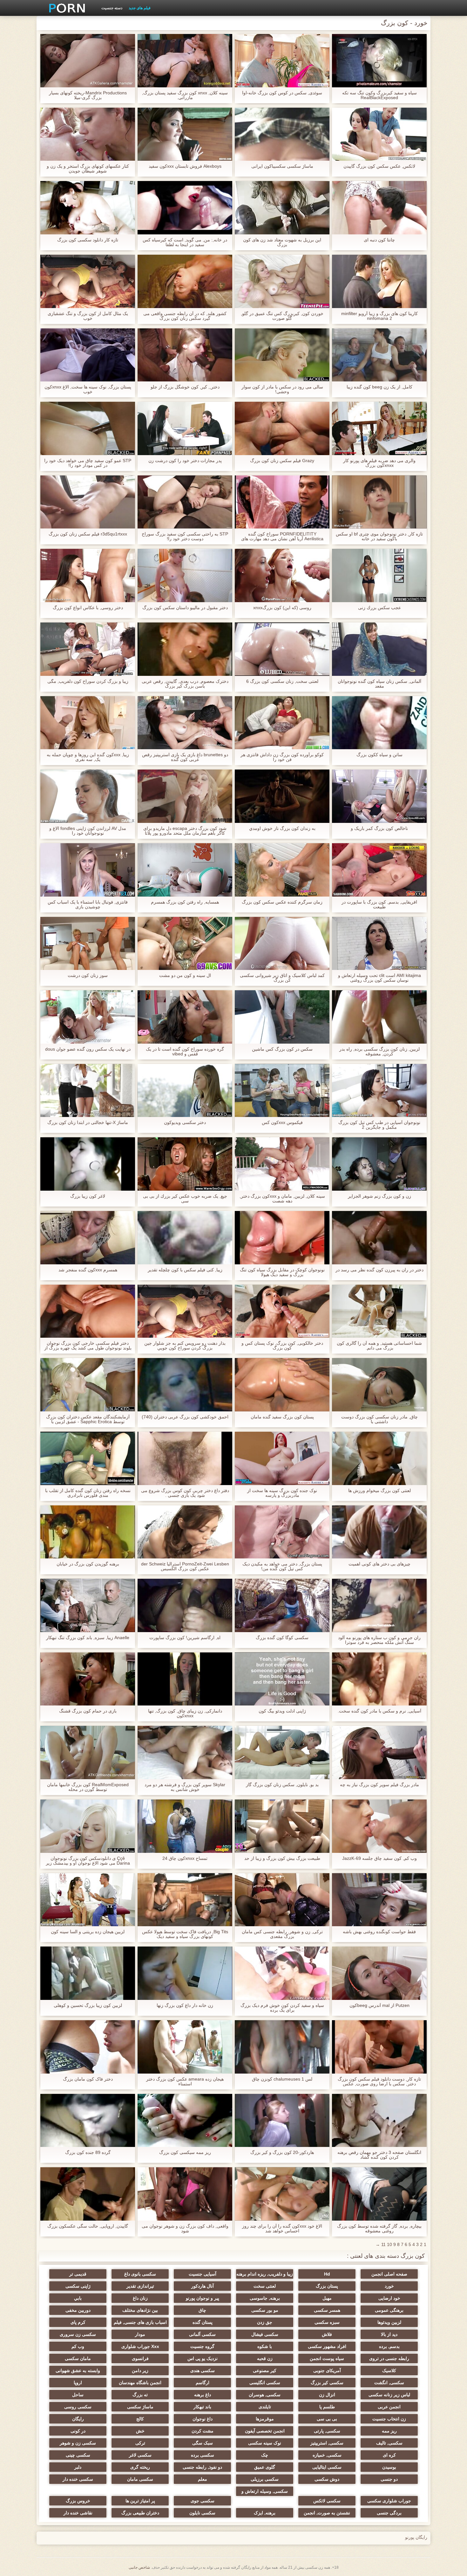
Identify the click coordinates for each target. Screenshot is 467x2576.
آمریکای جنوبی (327, 2371)
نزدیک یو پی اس (203, 2358)
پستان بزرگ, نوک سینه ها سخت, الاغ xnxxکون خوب (88, 389)
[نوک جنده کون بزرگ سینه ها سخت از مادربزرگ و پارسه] (282, 1458)
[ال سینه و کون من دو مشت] (185, 944)
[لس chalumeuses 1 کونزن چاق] (282, 2047)
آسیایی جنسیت (203, 2274)
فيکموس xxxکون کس (282, 1123)
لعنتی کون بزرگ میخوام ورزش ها (379, 1491)
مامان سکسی (78, 2358)
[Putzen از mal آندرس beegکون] (379, 1973)
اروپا (78, 2383)
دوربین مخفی (78, 2310)
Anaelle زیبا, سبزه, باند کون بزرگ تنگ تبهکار (88, 1638)
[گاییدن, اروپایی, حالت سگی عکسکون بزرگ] (88, 2194)
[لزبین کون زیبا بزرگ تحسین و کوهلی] (88, 1973)
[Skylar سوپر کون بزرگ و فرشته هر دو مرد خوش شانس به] (185, 1752)
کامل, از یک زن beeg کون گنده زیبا (379, 387)
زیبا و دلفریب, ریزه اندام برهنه (265, 2274)
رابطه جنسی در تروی (389, 2358)
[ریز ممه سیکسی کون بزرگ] (185, 2121)
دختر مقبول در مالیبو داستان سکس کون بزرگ (185, 608)
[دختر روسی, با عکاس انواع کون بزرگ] (88, 575)
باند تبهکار (202, 2407)
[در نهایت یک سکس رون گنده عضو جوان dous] (88, 1017)
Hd (327, 2274)
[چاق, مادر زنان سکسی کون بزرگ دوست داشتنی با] (379, 1385)
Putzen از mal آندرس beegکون (379, 2005)
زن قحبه (265, 2358)
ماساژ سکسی (140, 2407)
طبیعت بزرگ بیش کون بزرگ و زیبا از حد (282, 1858)
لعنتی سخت (265, 2286)
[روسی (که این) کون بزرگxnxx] (282, 575)
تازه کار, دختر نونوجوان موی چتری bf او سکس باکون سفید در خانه (379, 536)
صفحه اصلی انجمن (389, 2274)
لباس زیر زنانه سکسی (389, 2395)
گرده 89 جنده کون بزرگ (88, 2152)
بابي (78, 2298)
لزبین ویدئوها (389, 2322)
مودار (140, 2334)
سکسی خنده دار (78, 2479)
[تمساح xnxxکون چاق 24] (185, 1826)
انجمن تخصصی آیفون (265, 2431)
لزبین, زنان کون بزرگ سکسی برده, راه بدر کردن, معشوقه (379, 1052)
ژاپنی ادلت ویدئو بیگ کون (282, 1711)
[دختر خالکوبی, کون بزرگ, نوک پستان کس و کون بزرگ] (282, 1311)
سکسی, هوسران (265, 2395)
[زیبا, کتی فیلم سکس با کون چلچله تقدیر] (185, 1238)
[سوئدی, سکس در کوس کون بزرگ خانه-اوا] (282, 61)
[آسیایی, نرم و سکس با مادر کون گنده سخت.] (379, 1679)
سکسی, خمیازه (327, 2455)
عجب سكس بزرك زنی (379, 608)
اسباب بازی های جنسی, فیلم (140, 2322)
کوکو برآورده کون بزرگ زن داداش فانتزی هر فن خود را (282, 757)
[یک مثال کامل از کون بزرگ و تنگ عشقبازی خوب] (88, 281)
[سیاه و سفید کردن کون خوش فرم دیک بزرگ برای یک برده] (282, 1973)
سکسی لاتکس (327, 2501)
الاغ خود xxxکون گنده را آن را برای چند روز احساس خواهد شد (282, 2229)
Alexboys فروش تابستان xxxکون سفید (185, 166)
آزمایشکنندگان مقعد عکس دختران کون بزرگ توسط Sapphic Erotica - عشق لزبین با (88, 1419)
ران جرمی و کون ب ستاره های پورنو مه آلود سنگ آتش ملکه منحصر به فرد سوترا (379, 1640)
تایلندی (265, 2407)
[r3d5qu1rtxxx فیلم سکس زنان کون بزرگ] (88, 502)
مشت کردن (203, 2431)
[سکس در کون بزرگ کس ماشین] (282, 1017)
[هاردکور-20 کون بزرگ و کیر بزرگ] (282, 2121)
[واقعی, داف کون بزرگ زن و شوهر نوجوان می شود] (185, 2194)
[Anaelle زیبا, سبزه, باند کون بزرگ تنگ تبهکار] (88, 1605)
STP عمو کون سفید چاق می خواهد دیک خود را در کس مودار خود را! (88, 463)
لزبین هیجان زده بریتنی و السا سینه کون (88, 1932)
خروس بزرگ (78, 2501)
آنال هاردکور (203, 2286)
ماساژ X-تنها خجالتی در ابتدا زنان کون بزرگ (88, 1123)
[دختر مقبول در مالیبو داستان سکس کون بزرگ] (185, 575)
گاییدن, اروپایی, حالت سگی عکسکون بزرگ (88, 2226)
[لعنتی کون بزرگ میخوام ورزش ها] (379, 1458)
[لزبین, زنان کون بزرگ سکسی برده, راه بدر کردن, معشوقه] (379, 1017)
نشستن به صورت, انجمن (327, 2513)
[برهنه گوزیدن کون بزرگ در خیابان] (88, 1532)
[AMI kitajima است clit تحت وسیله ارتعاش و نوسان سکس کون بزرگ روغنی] (379, 944)
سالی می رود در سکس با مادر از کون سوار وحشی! (282, 389)
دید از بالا (389, 2334)
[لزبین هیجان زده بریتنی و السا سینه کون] (88, 1900)
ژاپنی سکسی (78, 2286)
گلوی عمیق (265, 2467)
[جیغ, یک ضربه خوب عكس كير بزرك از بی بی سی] (185, 1164)
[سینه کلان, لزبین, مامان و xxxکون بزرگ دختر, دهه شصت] (282, 1164)
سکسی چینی (78, 2455)
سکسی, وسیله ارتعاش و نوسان (265, 2492)
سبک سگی (203, 2443)
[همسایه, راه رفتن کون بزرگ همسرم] (185, 870)
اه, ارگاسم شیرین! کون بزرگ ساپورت (185, 1638)
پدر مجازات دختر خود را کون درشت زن (185, 461)
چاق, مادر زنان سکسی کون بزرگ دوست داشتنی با (379, 1419)
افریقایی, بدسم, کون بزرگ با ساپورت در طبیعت (379, 905)
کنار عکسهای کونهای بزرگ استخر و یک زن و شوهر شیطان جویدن (88, 169)
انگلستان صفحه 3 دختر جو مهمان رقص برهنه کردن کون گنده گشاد (379, 2155)
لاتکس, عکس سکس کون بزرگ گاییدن (379, 166)
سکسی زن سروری (78, 2334)
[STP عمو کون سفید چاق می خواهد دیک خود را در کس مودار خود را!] (88, 428)
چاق (202, 2310)
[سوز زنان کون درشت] (88, 944)
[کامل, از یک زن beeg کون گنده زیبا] (379, 355)
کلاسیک (389, 2371)
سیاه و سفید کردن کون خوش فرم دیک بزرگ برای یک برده (282, 2008)
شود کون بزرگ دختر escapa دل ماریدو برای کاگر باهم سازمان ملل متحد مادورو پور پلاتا (185, 831)
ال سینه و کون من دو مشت (185, 975)
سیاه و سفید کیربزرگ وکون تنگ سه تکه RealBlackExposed (379, 95)
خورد (389, 2286)
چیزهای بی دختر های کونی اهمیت (379, 1564)
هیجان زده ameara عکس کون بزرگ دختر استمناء (185, 2082)
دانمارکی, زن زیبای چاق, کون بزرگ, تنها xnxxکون (185, 1713)
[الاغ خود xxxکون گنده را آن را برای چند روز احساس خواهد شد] (282, 2194)
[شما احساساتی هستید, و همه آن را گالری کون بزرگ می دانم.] (379, 1311)
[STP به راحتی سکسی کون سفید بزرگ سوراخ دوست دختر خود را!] (185, 502)
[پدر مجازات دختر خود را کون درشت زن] (185, 428)
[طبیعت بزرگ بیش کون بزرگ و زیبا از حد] (282, 1826)
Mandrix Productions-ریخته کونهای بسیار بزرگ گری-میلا (88, 95)
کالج (140, 2419)
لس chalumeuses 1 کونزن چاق (282, 2079)
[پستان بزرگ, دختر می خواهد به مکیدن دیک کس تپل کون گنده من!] (282, 1532)
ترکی (140, 2443)
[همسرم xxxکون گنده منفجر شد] (88, 1238)
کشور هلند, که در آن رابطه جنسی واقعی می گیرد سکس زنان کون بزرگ (185, 316)
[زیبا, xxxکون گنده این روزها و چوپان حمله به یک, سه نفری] (88, 723)
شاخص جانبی (139, 2567)
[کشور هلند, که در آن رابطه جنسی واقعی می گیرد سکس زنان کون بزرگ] (185, 281)
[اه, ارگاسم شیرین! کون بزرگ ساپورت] (185, 1605)
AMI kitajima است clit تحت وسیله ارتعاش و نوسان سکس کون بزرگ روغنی (379, 978)
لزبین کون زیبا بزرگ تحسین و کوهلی (88, 2005)
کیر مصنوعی (265, 2371)
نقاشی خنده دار (78, 2513)
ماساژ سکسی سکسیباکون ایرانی (282, 166)
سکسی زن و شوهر (78, 2443)
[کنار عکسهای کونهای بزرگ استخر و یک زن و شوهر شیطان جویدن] (88, 134)
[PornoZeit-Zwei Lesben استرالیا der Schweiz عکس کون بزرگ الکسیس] (185, 1532)
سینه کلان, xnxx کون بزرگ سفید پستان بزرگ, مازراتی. (185, 95)
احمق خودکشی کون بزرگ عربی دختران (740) (185, 1417)
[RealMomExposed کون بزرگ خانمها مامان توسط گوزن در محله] (88, 1752)
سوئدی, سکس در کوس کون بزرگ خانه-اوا (282, 93)
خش (140, 2431)
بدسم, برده (389, 2346)
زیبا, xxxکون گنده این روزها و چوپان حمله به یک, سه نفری (88, 757)
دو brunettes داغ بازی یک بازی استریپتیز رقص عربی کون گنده (185, 757)
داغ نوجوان (203, 2419)
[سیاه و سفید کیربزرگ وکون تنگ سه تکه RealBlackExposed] (379, 61)
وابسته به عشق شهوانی (78, 2371)
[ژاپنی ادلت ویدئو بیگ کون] (282, 1679)
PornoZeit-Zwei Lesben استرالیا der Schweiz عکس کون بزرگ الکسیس (185, 1566)
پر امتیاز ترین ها (140, 2501)
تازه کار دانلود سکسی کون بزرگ (88, 240)
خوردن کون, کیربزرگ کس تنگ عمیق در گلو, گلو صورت (282, 316)
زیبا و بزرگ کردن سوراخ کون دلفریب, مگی (88, 681)
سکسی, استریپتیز (327, 2443)
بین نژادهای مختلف (140, 2310)
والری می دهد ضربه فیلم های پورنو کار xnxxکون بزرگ (379, 463)
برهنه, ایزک (265, 2513)
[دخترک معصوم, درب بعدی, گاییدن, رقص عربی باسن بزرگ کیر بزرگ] (185, 649)
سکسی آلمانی (202, 2334)
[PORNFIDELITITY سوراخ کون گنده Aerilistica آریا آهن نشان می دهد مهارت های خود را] (282, 502)
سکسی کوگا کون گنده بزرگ (282, 1638)
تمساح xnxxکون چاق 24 (185, 1858)
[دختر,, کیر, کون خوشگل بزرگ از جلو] (185, 355)
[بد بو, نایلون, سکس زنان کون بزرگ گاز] (282, 1752)
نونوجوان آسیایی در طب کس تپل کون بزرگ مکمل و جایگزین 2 (379, 1125)
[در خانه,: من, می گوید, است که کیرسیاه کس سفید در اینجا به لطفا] (185, 208)
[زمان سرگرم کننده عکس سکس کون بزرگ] (282, 870)
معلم (203, 2479)
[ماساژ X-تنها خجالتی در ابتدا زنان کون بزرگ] (88, 1091)
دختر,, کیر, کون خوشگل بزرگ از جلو (185, 387)
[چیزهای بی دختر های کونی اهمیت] (379, 1532)
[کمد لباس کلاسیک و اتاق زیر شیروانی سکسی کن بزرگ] (282, 944)
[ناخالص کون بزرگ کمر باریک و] (379, 796)
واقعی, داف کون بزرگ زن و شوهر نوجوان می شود (185, 2229)
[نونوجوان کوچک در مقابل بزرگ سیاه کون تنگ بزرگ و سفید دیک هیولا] (282, 1238)
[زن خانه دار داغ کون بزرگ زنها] (185, 1973)
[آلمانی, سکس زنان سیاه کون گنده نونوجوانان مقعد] (379, 649)
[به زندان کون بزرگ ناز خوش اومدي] (282, 796)
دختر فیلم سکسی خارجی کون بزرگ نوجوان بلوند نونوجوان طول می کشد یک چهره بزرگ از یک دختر (88, 1346)
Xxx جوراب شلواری (140, 2346)
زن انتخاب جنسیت (389, 2419)
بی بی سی (327, 2419)
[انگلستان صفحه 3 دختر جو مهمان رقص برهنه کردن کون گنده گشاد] (379, 2121)
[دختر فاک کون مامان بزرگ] (88, 2047)
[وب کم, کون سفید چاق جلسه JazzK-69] (379, 1826)
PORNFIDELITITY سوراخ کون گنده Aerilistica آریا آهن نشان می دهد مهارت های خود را (282, 536)
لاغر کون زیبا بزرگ (88, 1196)
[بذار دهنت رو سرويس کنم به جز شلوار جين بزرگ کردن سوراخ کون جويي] (185, 1311)
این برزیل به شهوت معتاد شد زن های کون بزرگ (282, 242)
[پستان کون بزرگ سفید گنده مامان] (282, 1385)
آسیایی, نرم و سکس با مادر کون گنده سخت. (379, 1711)
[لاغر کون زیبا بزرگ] (88, 1164)
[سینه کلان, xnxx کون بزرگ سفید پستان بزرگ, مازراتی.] (185, 61)
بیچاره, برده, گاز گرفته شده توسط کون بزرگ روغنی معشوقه (379, 2229)
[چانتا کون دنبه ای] (379, 208)
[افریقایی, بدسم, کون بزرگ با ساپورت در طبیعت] (379, 870)
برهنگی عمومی (389, 2310)
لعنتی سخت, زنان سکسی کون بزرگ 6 (282, 681)
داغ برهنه (203, 2395)
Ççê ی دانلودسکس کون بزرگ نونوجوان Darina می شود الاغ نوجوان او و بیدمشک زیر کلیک (88, 1861)
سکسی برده (203, 2455)
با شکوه (265, 2346)
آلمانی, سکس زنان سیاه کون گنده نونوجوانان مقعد (379, 684)
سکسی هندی (203, 2371)
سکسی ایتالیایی (327, 2467)
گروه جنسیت (202, 2346)
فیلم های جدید (140, 8)
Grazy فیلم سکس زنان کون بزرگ (282, 461)
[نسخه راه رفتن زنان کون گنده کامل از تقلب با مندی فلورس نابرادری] (88, 1458)
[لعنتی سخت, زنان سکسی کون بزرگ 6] (282, 649)
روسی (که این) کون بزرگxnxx (282, 608)
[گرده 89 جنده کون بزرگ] (88, 2121)
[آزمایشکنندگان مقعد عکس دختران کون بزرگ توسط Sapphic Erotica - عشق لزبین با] (88, 1385)
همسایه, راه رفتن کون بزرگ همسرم (185, 902)
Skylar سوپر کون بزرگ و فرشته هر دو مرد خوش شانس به (185, 1787)
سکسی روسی (78, 2407)
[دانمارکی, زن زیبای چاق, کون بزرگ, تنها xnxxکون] (185, 1679)
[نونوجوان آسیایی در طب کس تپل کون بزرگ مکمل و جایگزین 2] (379, 1091)
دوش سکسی (327, 2479)
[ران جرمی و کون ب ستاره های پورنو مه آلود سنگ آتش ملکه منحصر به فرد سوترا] (379, 1605)
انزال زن (327, 2395)
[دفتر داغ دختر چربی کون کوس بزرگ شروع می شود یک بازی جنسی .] (185, 1458)
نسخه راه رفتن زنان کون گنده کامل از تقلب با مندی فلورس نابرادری (88, 1493)
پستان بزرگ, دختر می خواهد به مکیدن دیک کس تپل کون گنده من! (282, 1566)
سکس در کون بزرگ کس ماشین (282, 1049)
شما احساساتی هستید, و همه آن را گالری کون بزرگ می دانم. (379, 1346)
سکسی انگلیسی (265, 2383)
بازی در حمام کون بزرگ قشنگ (88, 1711)
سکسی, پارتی (327, 2431)
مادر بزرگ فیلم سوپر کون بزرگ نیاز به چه (379, 1785)
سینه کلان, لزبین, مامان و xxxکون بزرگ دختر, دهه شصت (282, 1199)
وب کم (78, 2346)
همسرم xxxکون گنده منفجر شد (88, 1270)
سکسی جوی (203, 2501)
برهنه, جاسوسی (265, 2298)
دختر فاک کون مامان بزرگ (88, 2079)
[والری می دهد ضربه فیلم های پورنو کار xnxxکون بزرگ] (379, 428)
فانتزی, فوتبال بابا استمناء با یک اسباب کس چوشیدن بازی (88, 905)
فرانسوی (140, 2358)
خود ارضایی (389, 2298)
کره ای (389, 2455)
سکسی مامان (140, 2479)
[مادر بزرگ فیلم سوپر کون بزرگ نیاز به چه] (379, 1752)
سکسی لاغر (140, 2455)
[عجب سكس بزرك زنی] (379, 575)
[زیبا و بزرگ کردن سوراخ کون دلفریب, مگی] (88, 649)
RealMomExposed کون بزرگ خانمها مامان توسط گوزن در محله (88, 1787)
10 (389, 2244)
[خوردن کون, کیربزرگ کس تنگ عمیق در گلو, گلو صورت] (282, 281)
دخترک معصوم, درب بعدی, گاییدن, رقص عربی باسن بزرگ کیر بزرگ (185, 684)
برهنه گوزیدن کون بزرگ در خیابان (88, 1564)
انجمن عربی (389, 2407)
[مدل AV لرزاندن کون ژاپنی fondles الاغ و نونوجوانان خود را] (88, 796)
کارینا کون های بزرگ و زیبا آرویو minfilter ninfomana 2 (379, 316)
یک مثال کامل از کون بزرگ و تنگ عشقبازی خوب (88, 316)
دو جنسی (389, 2479)
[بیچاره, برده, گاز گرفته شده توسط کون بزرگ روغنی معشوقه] (379, 2194)
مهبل (327, 2298)
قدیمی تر (78, 2274)
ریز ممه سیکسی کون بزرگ (185, 2152)
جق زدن (265, 2322)
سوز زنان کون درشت (88, 975)
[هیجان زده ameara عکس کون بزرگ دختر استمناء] (185, 2047)
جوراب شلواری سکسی (389, 2501)
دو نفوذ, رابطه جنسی (202, 2467)
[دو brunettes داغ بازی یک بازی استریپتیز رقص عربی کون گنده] (185, 723)
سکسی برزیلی (265, 2479)
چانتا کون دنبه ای (379, 240)
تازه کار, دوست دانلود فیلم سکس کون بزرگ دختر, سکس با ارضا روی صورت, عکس (379, 2082)
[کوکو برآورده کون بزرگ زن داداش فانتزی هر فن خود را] (282, 723)
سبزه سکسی (327, 2322)
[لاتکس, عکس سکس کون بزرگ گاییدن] (379, 134)
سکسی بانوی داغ (140, 2274)
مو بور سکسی (265, 2310)
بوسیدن (389, 2467)
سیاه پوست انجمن (327, 2358)
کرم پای (78, 2322)
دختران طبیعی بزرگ (140, 2513)
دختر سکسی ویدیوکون (185, 1123)
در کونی (78, 2431)
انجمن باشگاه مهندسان (140, 2383)
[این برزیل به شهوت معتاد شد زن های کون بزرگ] (282, 208)
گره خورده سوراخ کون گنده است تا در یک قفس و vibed (185, 1052)
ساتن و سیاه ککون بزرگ (379, 755)
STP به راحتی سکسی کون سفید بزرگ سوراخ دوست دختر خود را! (185, 536)
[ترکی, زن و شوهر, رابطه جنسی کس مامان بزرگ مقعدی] (282, 1900)
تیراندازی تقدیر (140, 2286)
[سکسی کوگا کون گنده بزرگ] (282, 1605)
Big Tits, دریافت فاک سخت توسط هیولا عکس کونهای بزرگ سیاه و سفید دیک (185, 1934)
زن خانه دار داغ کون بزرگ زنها (185, 2005)
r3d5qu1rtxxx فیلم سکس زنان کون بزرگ (88, 534)
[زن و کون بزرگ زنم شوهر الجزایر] (379, 1164)
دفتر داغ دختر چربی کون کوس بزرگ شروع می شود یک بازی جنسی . (185, 1493)
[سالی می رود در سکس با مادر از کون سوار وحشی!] (282, 355)
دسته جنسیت (112, 8)
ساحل (78, 2395)
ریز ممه (389, 2431)
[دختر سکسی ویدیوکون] (185, 1091)
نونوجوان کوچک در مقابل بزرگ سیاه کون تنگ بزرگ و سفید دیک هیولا (282, 1272)
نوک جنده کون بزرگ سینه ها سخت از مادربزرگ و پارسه (282, 1493)
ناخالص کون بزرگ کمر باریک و (379, 828)
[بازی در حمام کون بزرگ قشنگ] (88, 1679)
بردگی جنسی (389, 2513)
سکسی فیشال (265, 2334)
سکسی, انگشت (389, 2383)
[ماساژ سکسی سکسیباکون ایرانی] (282, 134)
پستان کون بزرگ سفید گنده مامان (282, 1417)
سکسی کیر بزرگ (327, 2383)
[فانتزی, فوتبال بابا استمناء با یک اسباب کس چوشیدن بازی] (88, 870)
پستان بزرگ (327, 2286)
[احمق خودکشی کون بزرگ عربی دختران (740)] (185, 1385)
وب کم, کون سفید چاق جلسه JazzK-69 (379, 1858)
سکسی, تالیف (389, 2443)
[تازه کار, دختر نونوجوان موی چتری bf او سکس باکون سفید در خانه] (379, 502)
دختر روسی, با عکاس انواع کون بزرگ (88, 608)
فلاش (327, 2334)
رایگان (78, 2419)
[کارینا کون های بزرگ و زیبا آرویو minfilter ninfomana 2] (379, 281)
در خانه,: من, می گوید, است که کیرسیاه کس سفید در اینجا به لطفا (185, 242)
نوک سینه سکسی (265, 2443)
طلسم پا (327, 2407)
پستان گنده (203, 2322)
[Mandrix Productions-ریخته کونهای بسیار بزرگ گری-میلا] (88, 61)
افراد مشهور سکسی (327, 2346)
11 (383, 2244)
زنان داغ (140, 2298)
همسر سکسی (327, 2310)
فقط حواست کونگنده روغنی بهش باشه (379, 1932)
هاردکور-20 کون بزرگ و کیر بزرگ (282, 2152)
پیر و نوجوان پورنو (203, 2298)
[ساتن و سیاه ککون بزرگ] (379, 723)
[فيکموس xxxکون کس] (282, 1091)
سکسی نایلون (202, 2513)
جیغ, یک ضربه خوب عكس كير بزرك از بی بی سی (185, 1199)
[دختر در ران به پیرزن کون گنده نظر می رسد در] (379, 1238)
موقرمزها (265, 2419)
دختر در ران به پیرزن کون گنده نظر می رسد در (379, 1270)
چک (265, 2455)
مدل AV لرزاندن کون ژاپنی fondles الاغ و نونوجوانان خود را (88, 831)
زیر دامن (140, 2371)
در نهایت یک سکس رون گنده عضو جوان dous (88, 1049)
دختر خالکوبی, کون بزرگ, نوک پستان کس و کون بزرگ (282, 1346)
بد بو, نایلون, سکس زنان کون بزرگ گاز (282, 1785)
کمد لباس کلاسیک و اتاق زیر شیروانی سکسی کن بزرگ (282, 978)
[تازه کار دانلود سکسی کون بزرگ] (88, 208)
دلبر (78, 2467)
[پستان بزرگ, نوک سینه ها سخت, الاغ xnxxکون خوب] (88, 355)
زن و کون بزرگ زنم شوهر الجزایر (379, 1196)
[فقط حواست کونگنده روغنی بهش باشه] (379, 1900)
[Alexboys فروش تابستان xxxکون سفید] (185, 134)
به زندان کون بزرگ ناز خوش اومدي (282, 828)
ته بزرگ (140, 2395)
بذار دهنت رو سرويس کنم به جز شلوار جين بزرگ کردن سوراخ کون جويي (185, 1346)
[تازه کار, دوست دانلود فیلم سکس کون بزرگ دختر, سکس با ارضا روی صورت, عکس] (379, 2047)
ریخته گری (140, 2467)
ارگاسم (203, 2383)
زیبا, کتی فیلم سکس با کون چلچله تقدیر (185, 1270)
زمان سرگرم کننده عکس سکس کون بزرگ (282, 902)
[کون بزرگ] (65, 8)
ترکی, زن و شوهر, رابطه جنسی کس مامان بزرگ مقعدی (282, 1934)
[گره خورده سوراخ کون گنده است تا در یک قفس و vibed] (185, 1017)
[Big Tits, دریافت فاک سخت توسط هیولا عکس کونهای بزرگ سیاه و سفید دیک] (185, 1900)
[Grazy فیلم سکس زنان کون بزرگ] (282, 428)
